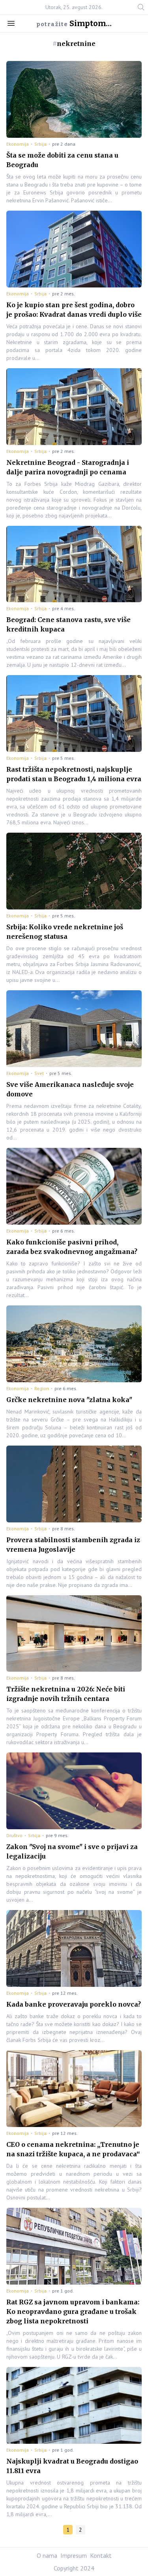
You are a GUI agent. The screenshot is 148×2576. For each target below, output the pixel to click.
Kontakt (101, 2555)
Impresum (74, 2555)
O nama (47, 2555)
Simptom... (91, 23)
